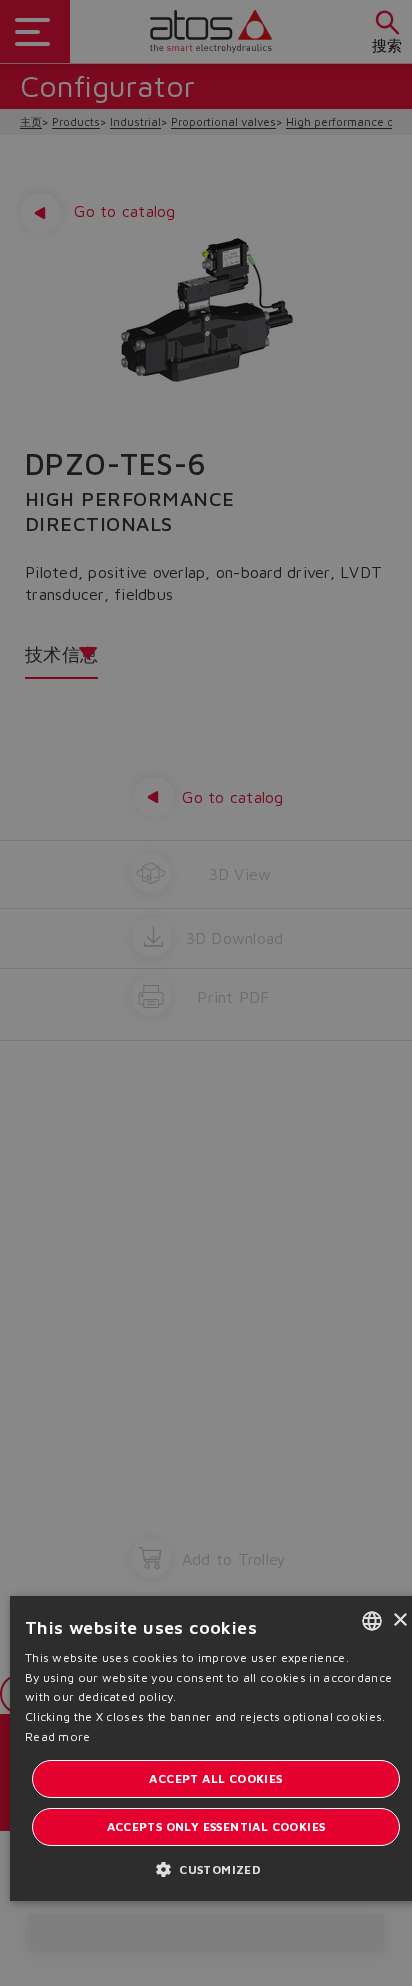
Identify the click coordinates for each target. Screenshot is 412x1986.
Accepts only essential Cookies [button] (216, 1826)
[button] (216, 1868)
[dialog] (206, 993)
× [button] (399, 1620)
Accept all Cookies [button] (215, 1778)
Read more (58, 1736)
